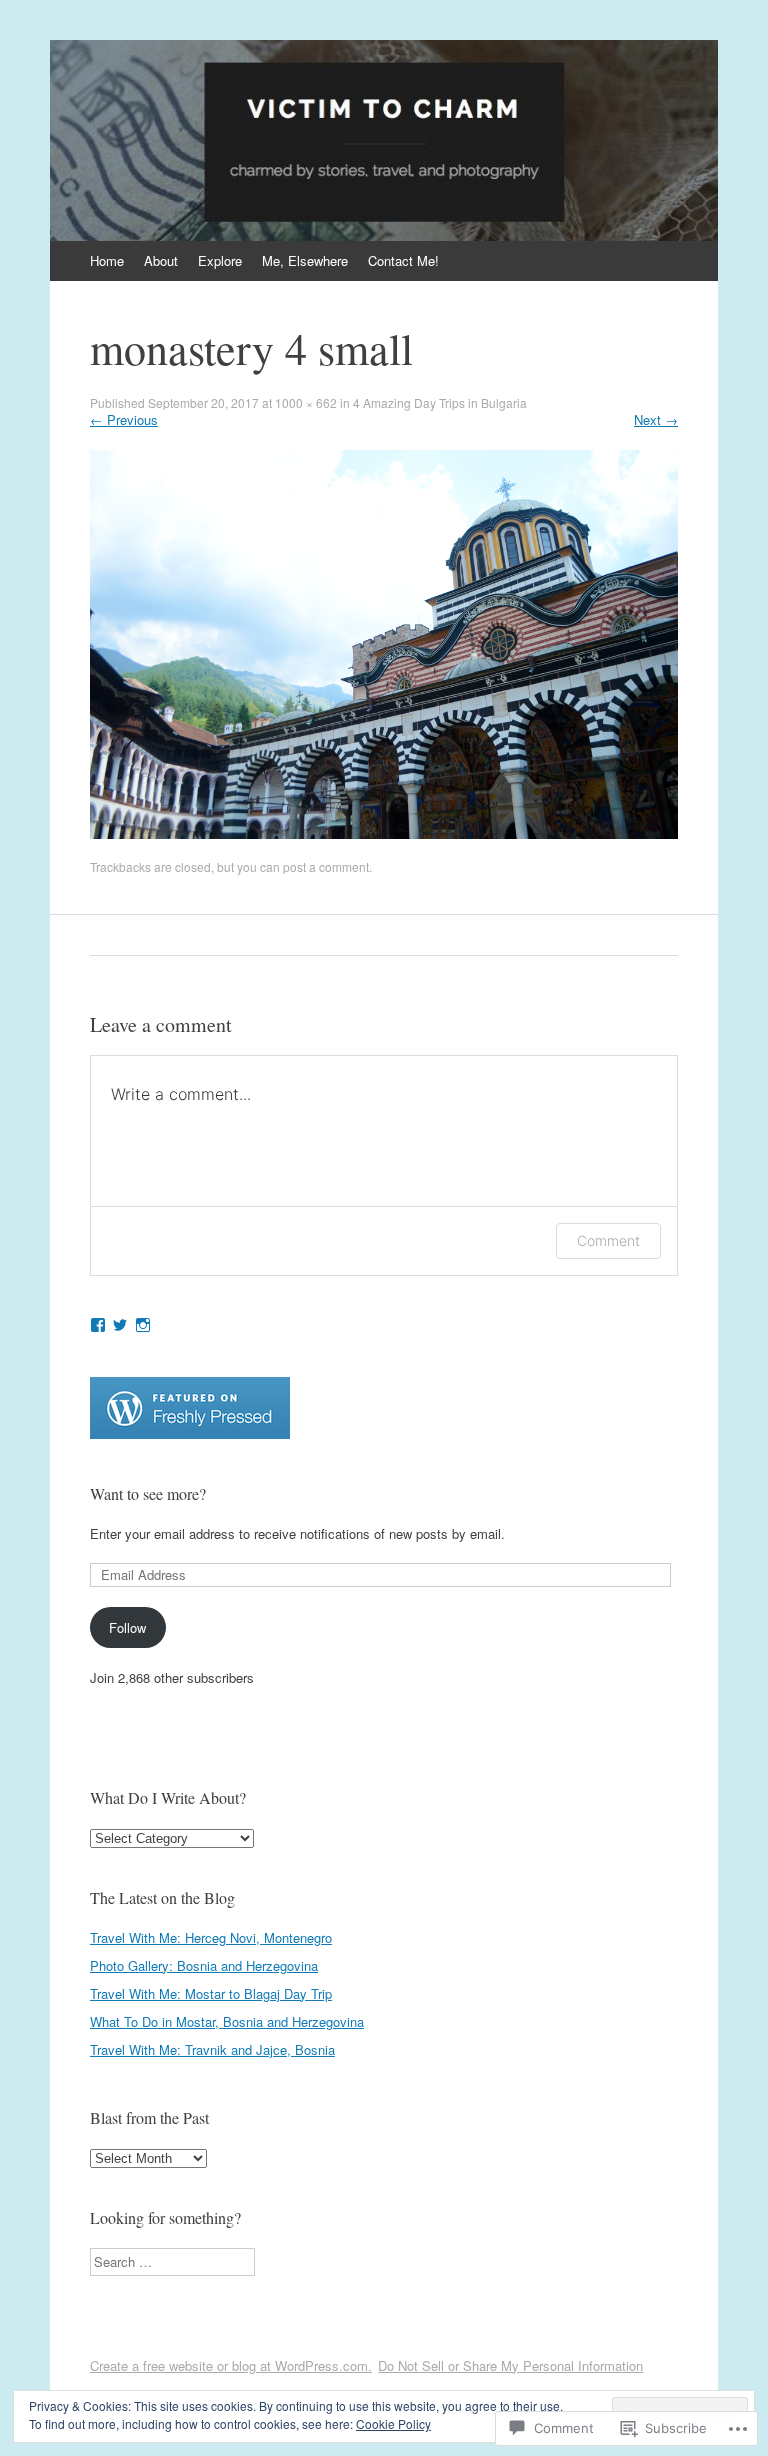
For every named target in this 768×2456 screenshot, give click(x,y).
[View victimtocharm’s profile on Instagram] (143, 1325)
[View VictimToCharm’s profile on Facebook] (98, 1325)
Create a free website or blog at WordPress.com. (231, 2365)
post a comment (326, 866)
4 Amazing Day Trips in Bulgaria (440, 402)
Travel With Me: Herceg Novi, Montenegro (211, 1937)
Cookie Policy (393, 2423)
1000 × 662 (306, 402)
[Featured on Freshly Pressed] (190, 1433)
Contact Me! (403, 260)
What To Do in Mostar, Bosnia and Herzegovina (227, 2021)
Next (656, 419)
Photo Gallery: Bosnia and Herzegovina (204, 1965)
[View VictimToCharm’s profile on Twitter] (120, 1325)
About (161, 260)
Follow (127, 1627)
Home (107, 260)
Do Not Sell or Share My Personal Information (510, 2365)
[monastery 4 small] (384, 833)
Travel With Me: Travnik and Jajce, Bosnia (212, 2049)
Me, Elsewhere (305, 260)
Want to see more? (148, 1493)
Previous (124, 419)
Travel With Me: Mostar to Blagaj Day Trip (211, 1993)
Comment (608, 1240)
